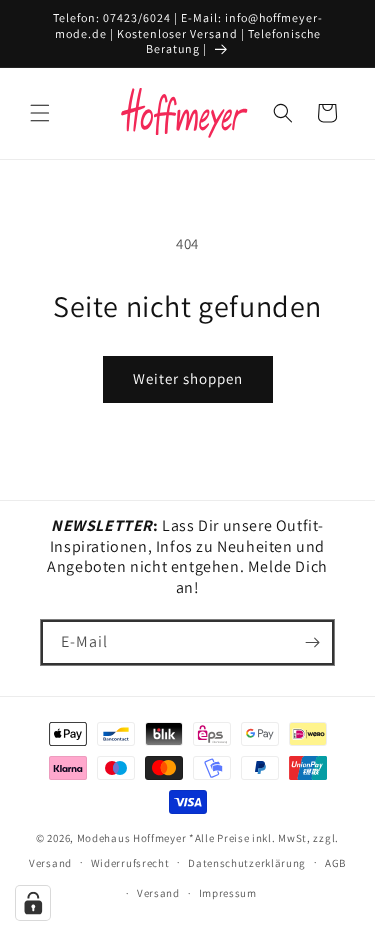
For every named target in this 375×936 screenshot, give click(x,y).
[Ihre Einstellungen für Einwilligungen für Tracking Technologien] (33, 903)
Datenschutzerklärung (247, 863)
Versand (158, 893)
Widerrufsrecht (130, 863)
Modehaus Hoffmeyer (132, 838)
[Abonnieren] (312, 642)
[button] (40, 113)
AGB (335, 863)
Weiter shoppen (188, 378)
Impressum (228, 893)
